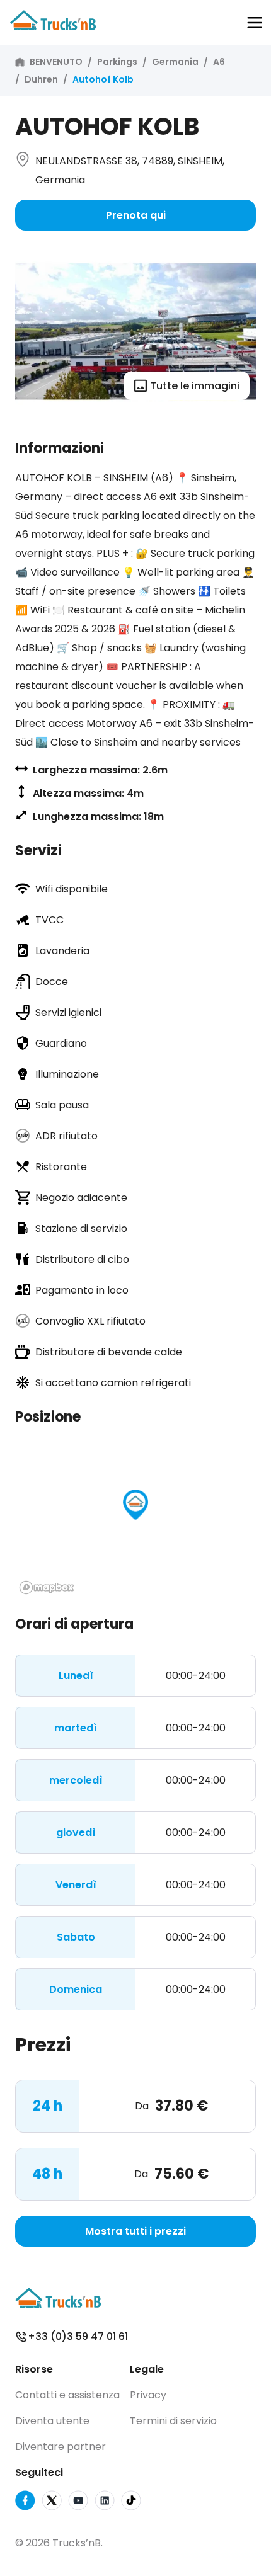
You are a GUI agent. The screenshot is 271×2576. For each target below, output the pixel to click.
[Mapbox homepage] (47, 1587)
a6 (219, 62)
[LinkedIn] (105, 2503)
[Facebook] (25, 2503)
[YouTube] (78, 2503)
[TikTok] (131, 2503)
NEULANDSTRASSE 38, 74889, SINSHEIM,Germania (130, 170)
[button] (255, 23)
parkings (117, 62)
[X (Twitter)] (52, 2503)
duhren (41, 79)
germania (175, 62)
